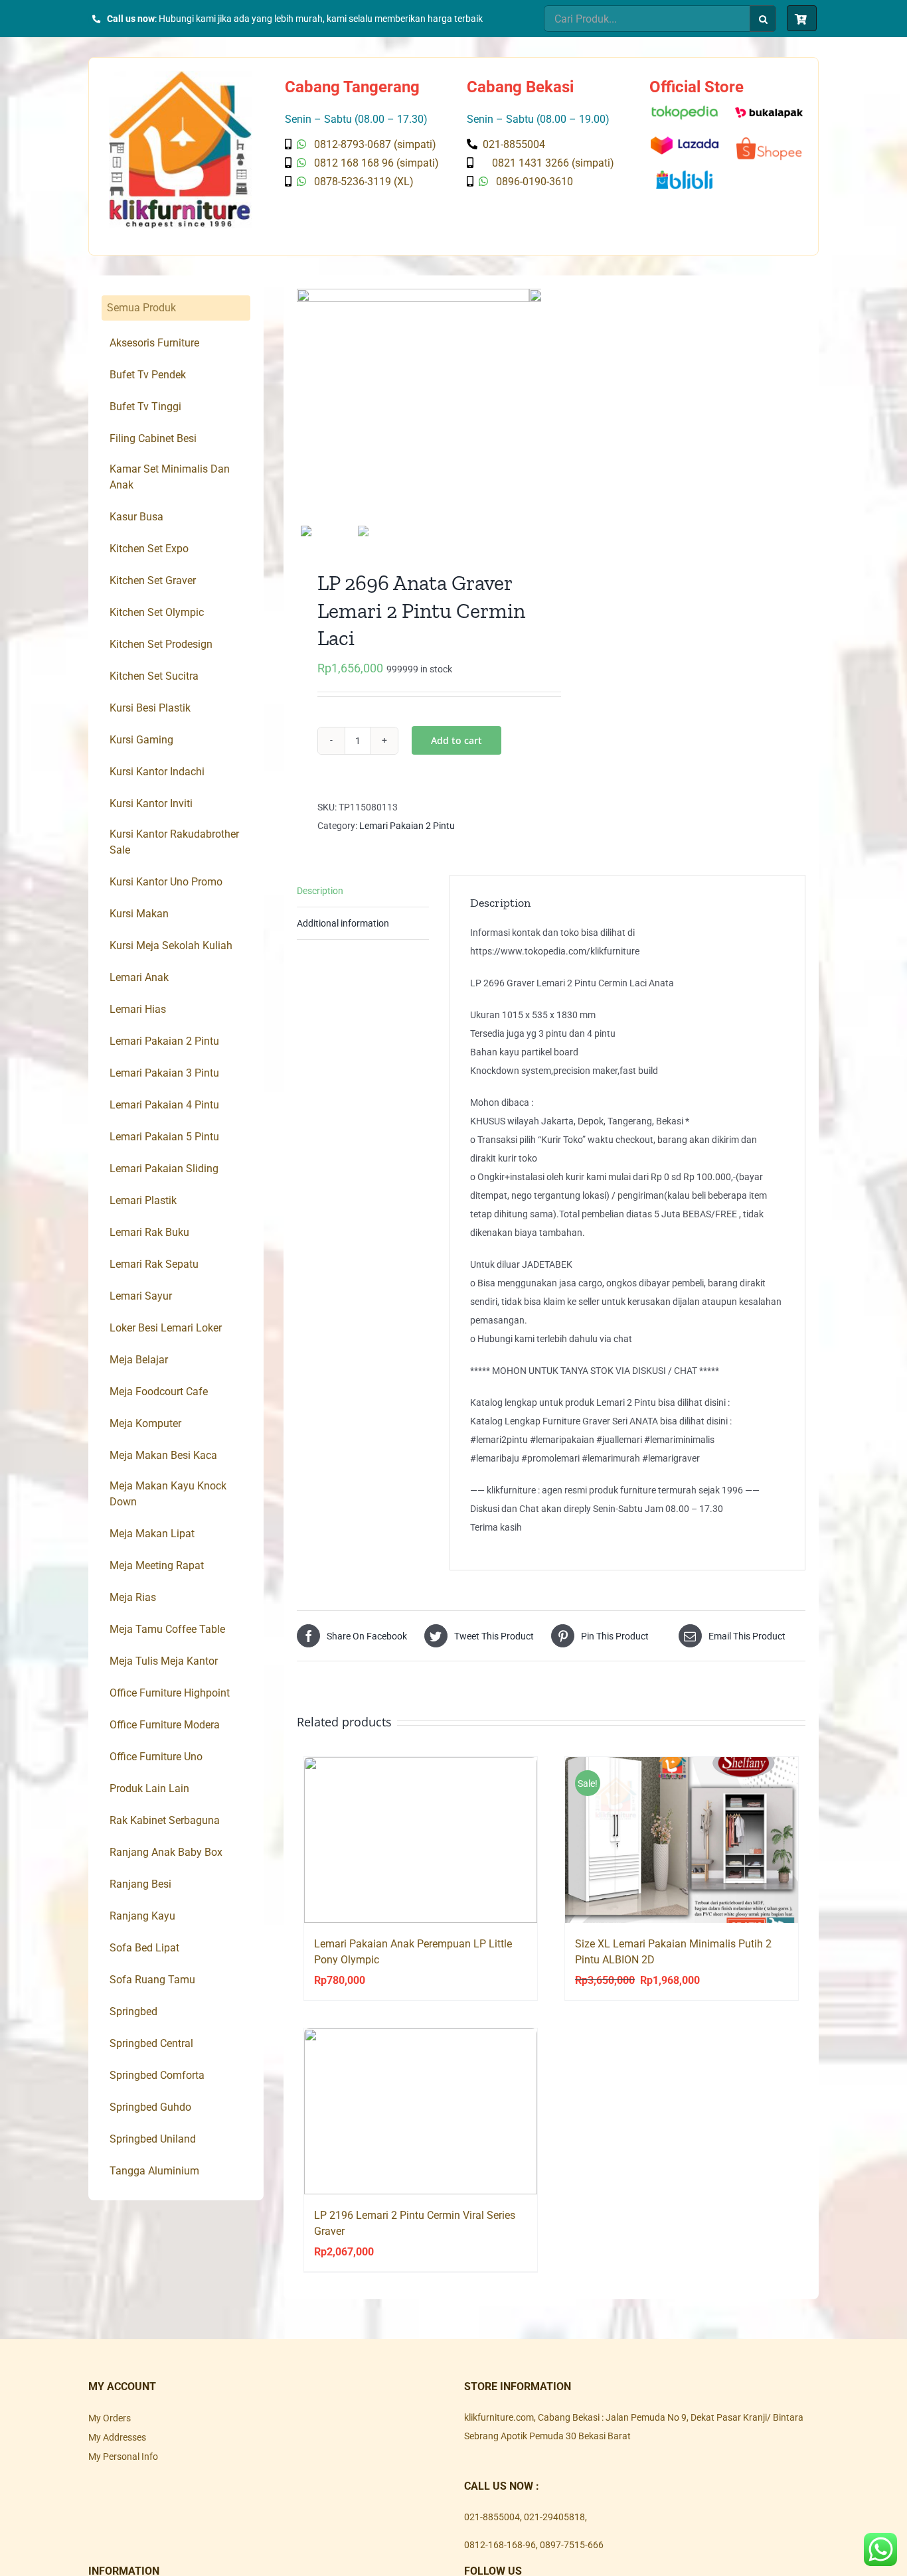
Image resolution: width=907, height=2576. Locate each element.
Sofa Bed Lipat (144, 1948)
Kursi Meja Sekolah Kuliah (171, 946)
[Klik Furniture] (180, 76)
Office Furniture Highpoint (170, 1693)
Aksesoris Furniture (154, 343)
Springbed (133, 2011)
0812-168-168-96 (500, 2545)
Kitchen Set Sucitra (154, 676)
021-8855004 (492, 2517)
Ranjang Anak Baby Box (166, 1852)
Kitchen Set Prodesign (161, 644)
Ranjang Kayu (142, 1916)
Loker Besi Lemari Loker (166, 1328)
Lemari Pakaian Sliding (164, 1169)
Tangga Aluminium (154, 2171)
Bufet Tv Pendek (148, 375)
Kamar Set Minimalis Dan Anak (170, 477)
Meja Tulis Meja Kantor (164, 1661)
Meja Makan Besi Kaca (163, 1455)
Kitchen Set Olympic (157, 612)
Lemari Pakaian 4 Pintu (164, 1105)
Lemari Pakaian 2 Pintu (407, 826)
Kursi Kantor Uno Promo (166, 882)
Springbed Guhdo (150, 2107)
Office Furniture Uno (156, 1757)
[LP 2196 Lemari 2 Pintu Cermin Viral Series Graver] (421, 2111)
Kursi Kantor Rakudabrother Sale (174, 842)
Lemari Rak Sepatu (154, 1264)
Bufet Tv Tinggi (145, 407)
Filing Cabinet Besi (153, 438)
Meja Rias (133, 1597)
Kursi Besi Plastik (150, 708)
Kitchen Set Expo (149, 549)
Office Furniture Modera (165, 1725)
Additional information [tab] (343, 923)
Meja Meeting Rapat (157, 1565)
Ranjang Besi (140, 1884)
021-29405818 (554, 2517)
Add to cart (456, 740)
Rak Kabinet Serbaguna (165, 1820)
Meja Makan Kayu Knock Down (168, 1494)
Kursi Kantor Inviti (151, 803)
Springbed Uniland (153, 2139)
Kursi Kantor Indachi (157, 772)
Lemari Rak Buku (149, 1232)
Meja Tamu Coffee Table (167, 1629)
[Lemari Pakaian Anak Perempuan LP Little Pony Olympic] (421, 1840)
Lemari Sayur (141, 1296)
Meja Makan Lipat (152, 1534)
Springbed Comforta (157, 2075)
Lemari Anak (139, 977)
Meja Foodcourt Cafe (159, 1392)
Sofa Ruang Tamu (152, 1980)
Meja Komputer (145, 1423)
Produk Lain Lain (149, 1788)
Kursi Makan (139, 914)
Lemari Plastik (143, 1200)
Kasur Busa (136, 517)
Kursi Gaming (141, 740)
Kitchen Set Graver (153, 580)
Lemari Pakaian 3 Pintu (164, 1073)
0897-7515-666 (572, 2545)
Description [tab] (320, 891)
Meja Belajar (139, 1360)
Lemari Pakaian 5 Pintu (164, 1137)
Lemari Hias (138, 1009)
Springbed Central (151, 2043)
